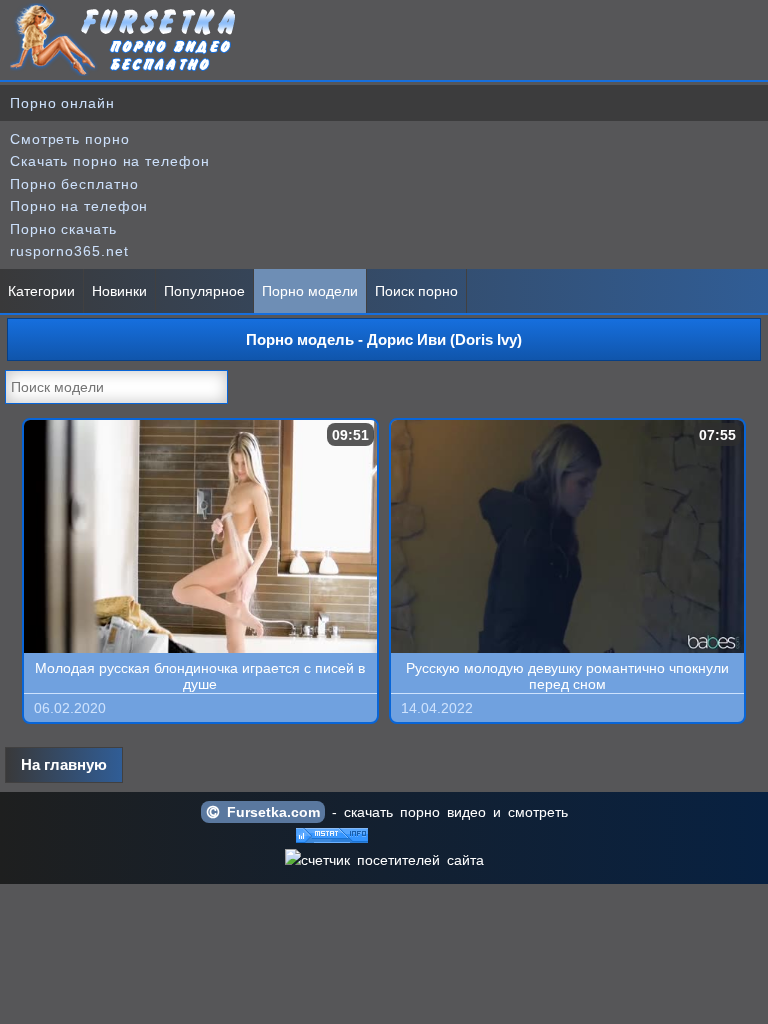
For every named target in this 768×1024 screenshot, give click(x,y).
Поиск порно (416, 291)
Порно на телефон (79, 206)
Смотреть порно (70, 139)
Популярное (204, 291)
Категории (41, 291)
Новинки (119, 291)
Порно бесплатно (74, 184)
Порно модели (310, 291)
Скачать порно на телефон (110, 161)
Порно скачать (63, 229)
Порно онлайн (62, 103)
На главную (64, 764)
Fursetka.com (270, 812)
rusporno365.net (69, 251)
